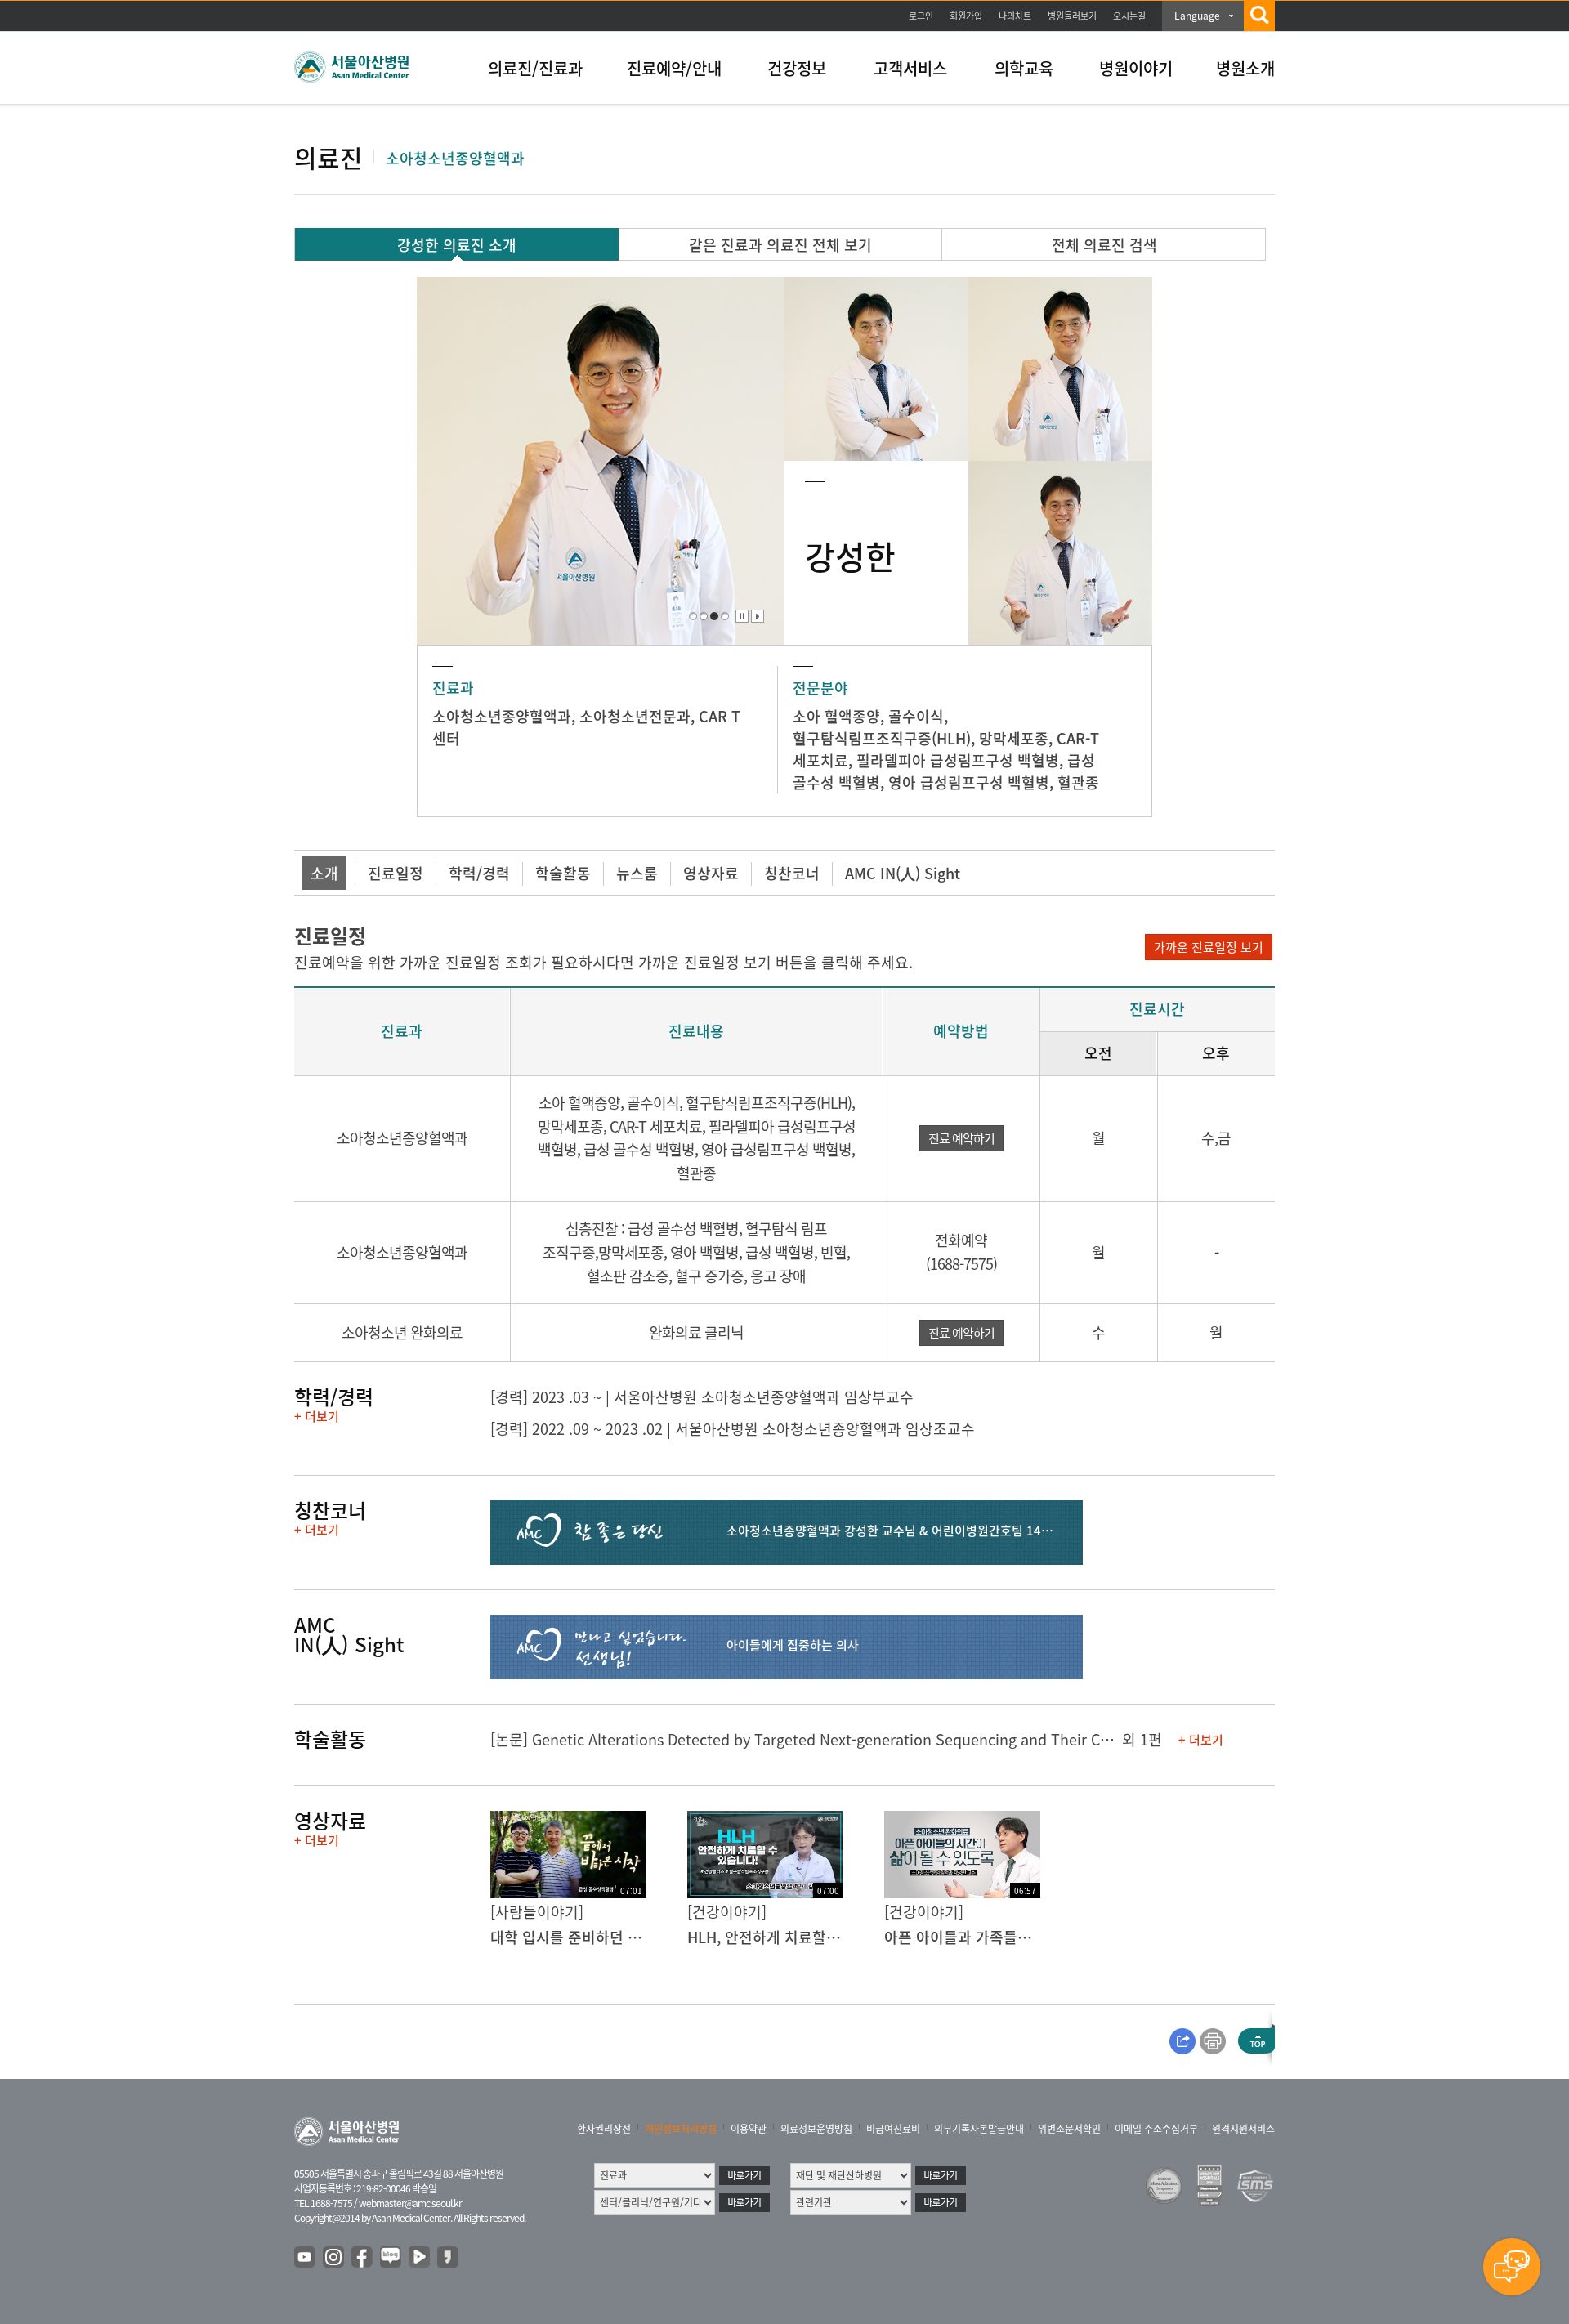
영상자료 (711, 873)
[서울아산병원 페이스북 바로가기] (363, 2258)
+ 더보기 (317, 1416)
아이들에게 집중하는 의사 (793, 1645)
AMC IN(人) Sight (903, 873)
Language (1197, 16)
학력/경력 (479, 873)
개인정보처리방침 (681, 2129)
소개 (324, 873)
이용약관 (749, 2129)
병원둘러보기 (1072, 16)
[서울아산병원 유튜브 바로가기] (306, 2258)
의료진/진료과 (535, 68)
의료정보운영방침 (816, 2129)
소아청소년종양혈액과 (502, 716)
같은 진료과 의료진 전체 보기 (780, 245)
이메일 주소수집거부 (1156, 2129)
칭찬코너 (792, 873)
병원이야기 (1136, 68)
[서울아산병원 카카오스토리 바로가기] (449, 2258)
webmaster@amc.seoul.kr (410, 2203)
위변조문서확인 (1069, 2129)
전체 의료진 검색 (1104, 245)
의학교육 (1024, 68)
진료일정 (396, 873)
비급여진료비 (893, 2129)
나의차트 (1015, 16)
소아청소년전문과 (635, 716)
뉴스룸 (637, 873)
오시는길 (1129, 16)
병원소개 (1245, 68)
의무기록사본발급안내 (979, 2129)
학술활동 (563, 873)
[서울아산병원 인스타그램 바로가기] (334, 2258)
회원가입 (966, 16)
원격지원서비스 (1243, 2129)
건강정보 (797, 68)
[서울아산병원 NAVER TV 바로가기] (420, 2258)
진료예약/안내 (674, 68)
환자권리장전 (604, 2129)
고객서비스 (910, 68)
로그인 (921, 16)
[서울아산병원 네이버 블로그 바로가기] (391, 2258)
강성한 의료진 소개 (457, 245)
